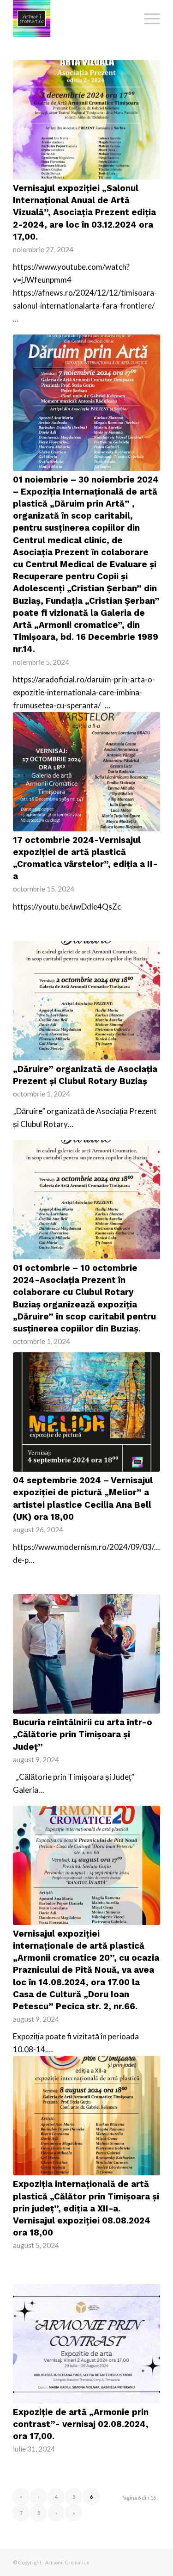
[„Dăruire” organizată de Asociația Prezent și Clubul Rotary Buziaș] (86, 1001)
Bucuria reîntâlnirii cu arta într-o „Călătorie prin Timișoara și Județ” (83, 1734)
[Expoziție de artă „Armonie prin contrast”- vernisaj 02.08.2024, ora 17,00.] (86, 2344)
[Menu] (147, 19)
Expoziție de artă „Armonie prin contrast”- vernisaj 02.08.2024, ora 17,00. (81, 2424)
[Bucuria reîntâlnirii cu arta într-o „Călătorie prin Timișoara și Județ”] (86, 1654)
